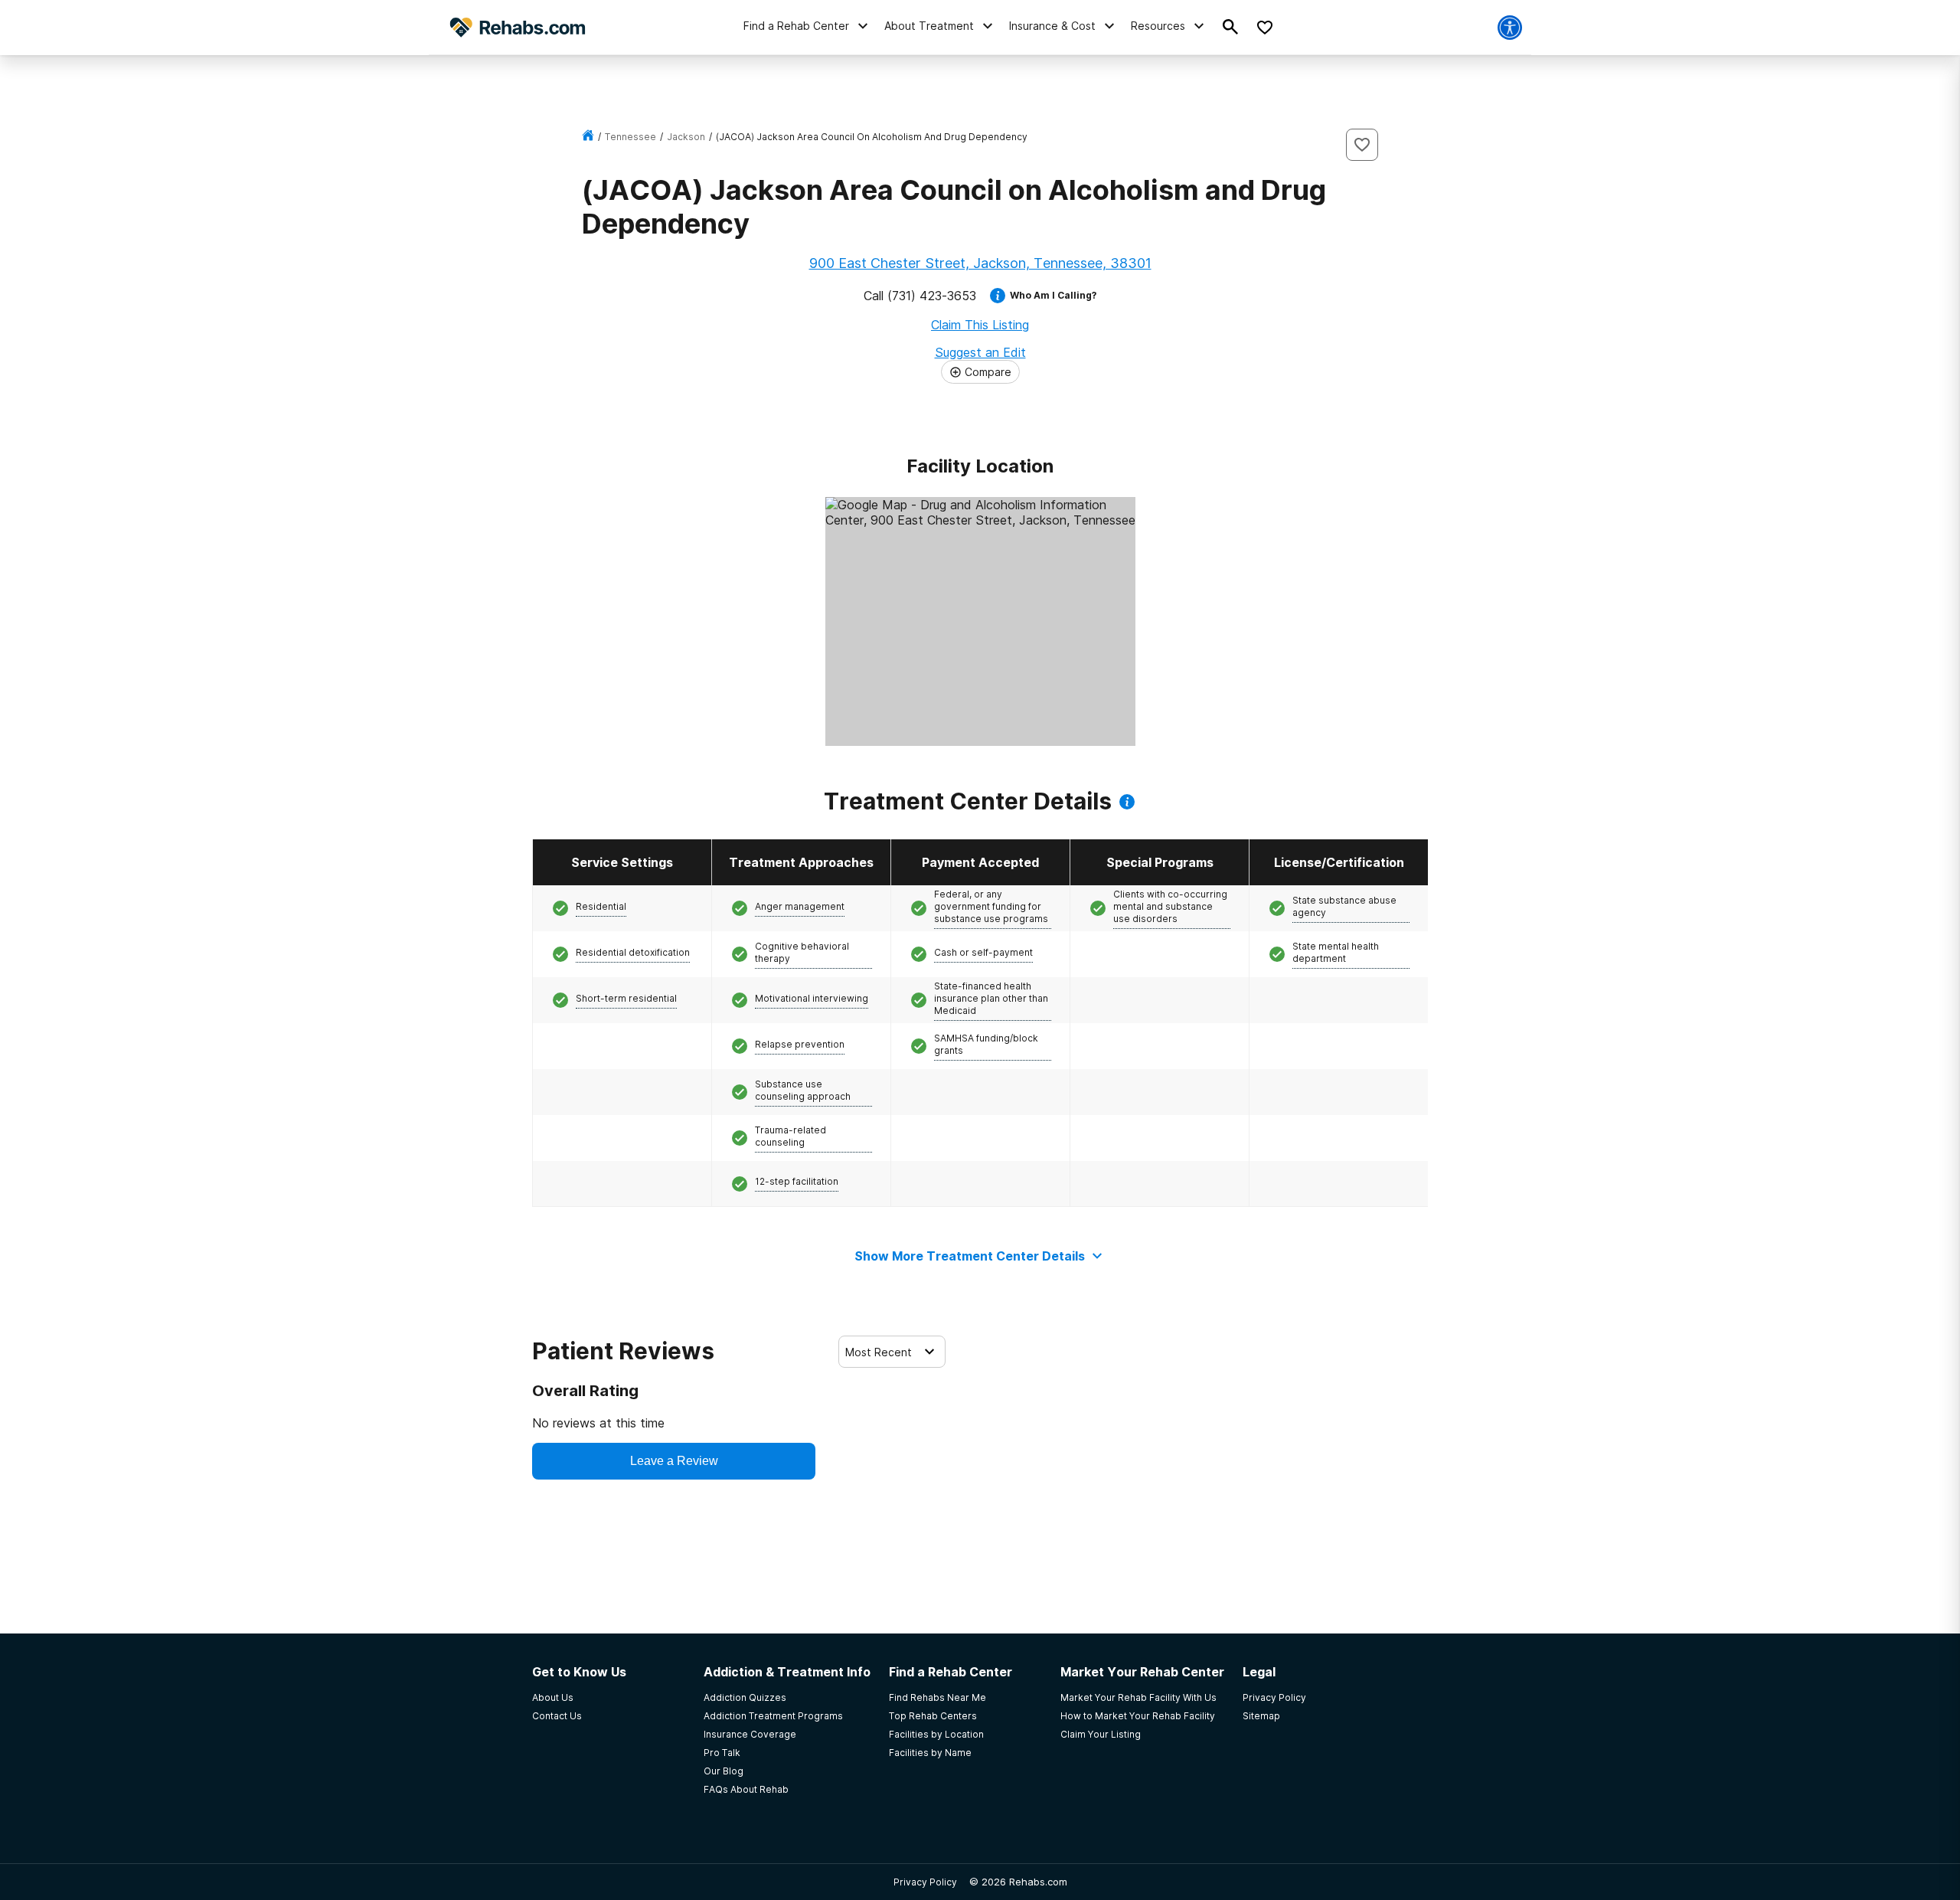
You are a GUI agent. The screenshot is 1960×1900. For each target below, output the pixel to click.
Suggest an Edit (980, 352)
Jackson (686, 137)
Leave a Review (674, 1461)
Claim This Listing (980, 325)
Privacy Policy (925, 1882)
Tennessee (630, 137)
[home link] (588, 137)
